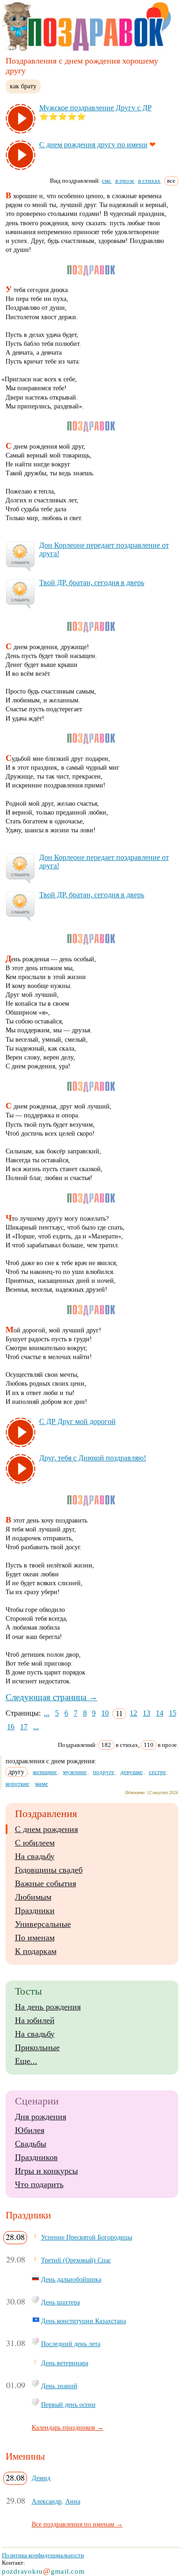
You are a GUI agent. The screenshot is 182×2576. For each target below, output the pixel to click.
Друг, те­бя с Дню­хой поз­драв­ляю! (93, 1458)
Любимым (33, 1897)
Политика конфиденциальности (43, 2555)
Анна (73, 2501)
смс (106, 181)
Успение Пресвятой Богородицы (87, 2237)
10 (105, 1713)
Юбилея (30, 2130)
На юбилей (35, 2020)
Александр (47, 2501)
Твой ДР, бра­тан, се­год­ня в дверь (92, 583)
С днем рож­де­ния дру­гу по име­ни (93, 145)
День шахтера (60, 2302)
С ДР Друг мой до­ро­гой (77, 1421)
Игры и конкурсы (46, 2171)
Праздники (35, 1911)
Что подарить (39, 2184)
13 (147, 1713)
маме (42, 1784)
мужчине (75, 1772)
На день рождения (48, 2007)
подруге (104, 1772)
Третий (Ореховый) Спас (76, 2260)
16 (11, 1727)
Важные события (45, 1883)
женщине (45, 1772)
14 (160, 1713)
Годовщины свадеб (49, 1870)
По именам (35, 1938)
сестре (157, 1772)
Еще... (26, 2061)
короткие (17, 1784)
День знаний (59, 2386)
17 (24, 1727)
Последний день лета (71, 2344)
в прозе (125, 181)
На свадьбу (35, 1856)
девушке (132, 1772)
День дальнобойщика (71, 2279)
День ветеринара (65, 2363)
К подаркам (36, 1951)
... (47, 1713)
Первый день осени (68, 2404)
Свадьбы (31, 2144)
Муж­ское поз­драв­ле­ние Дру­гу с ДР (95, 108)
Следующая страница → (52, 1697)
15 (173, 1713)
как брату (23, 86)
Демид (41, 2478)
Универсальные (43, 1924)
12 (133, 1713)
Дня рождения (41, 2117)
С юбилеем (35, 1843)
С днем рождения (46, 1829)
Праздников (36, 2157)
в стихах (149, 181)
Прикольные (37, 2047)
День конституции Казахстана (84, 2321)
